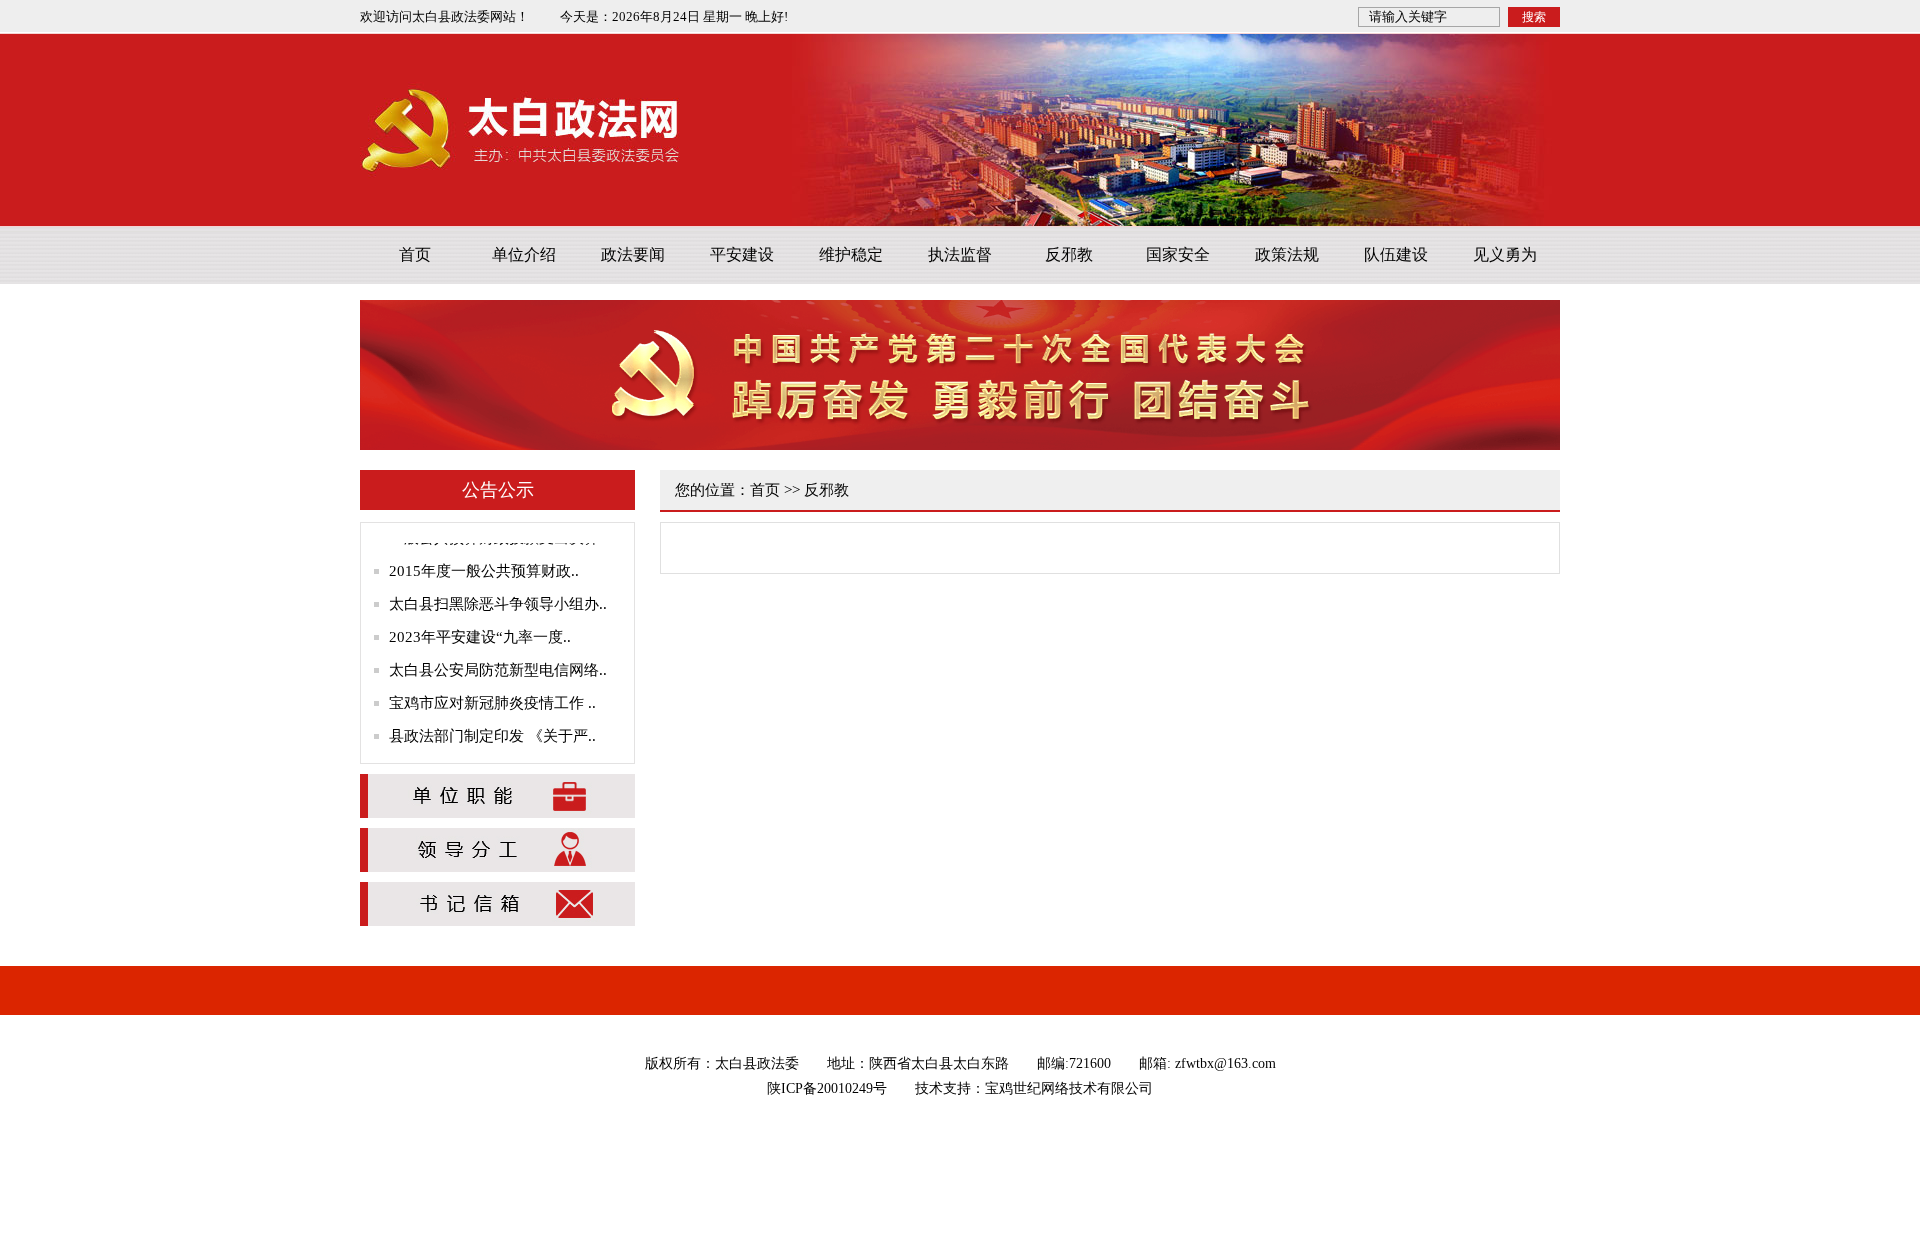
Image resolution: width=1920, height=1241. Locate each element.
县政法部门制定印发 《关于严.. (492, 728)
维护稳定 (851, 254)
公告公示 (498, 490)
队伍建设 (1396, 254)
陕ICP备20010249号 (827, 1088)
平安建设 (742, 254)
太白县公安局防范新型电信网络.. (498, 662)
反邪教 (1069, 254)
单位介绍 (524, 254)
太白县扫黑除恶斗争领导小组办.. (498, 596)
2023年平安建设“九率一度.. (480, 629)
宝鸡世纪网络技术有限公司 (1069, 1088)
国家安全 (1178, 254)
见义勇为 (1505, 254)
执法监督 (960, 254)
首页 (415, 254)
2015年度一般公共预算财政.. (484, 563)
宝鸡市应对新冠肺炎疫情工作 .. (492, 695)
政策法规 (1287, 254)
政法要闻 (633, 254)
